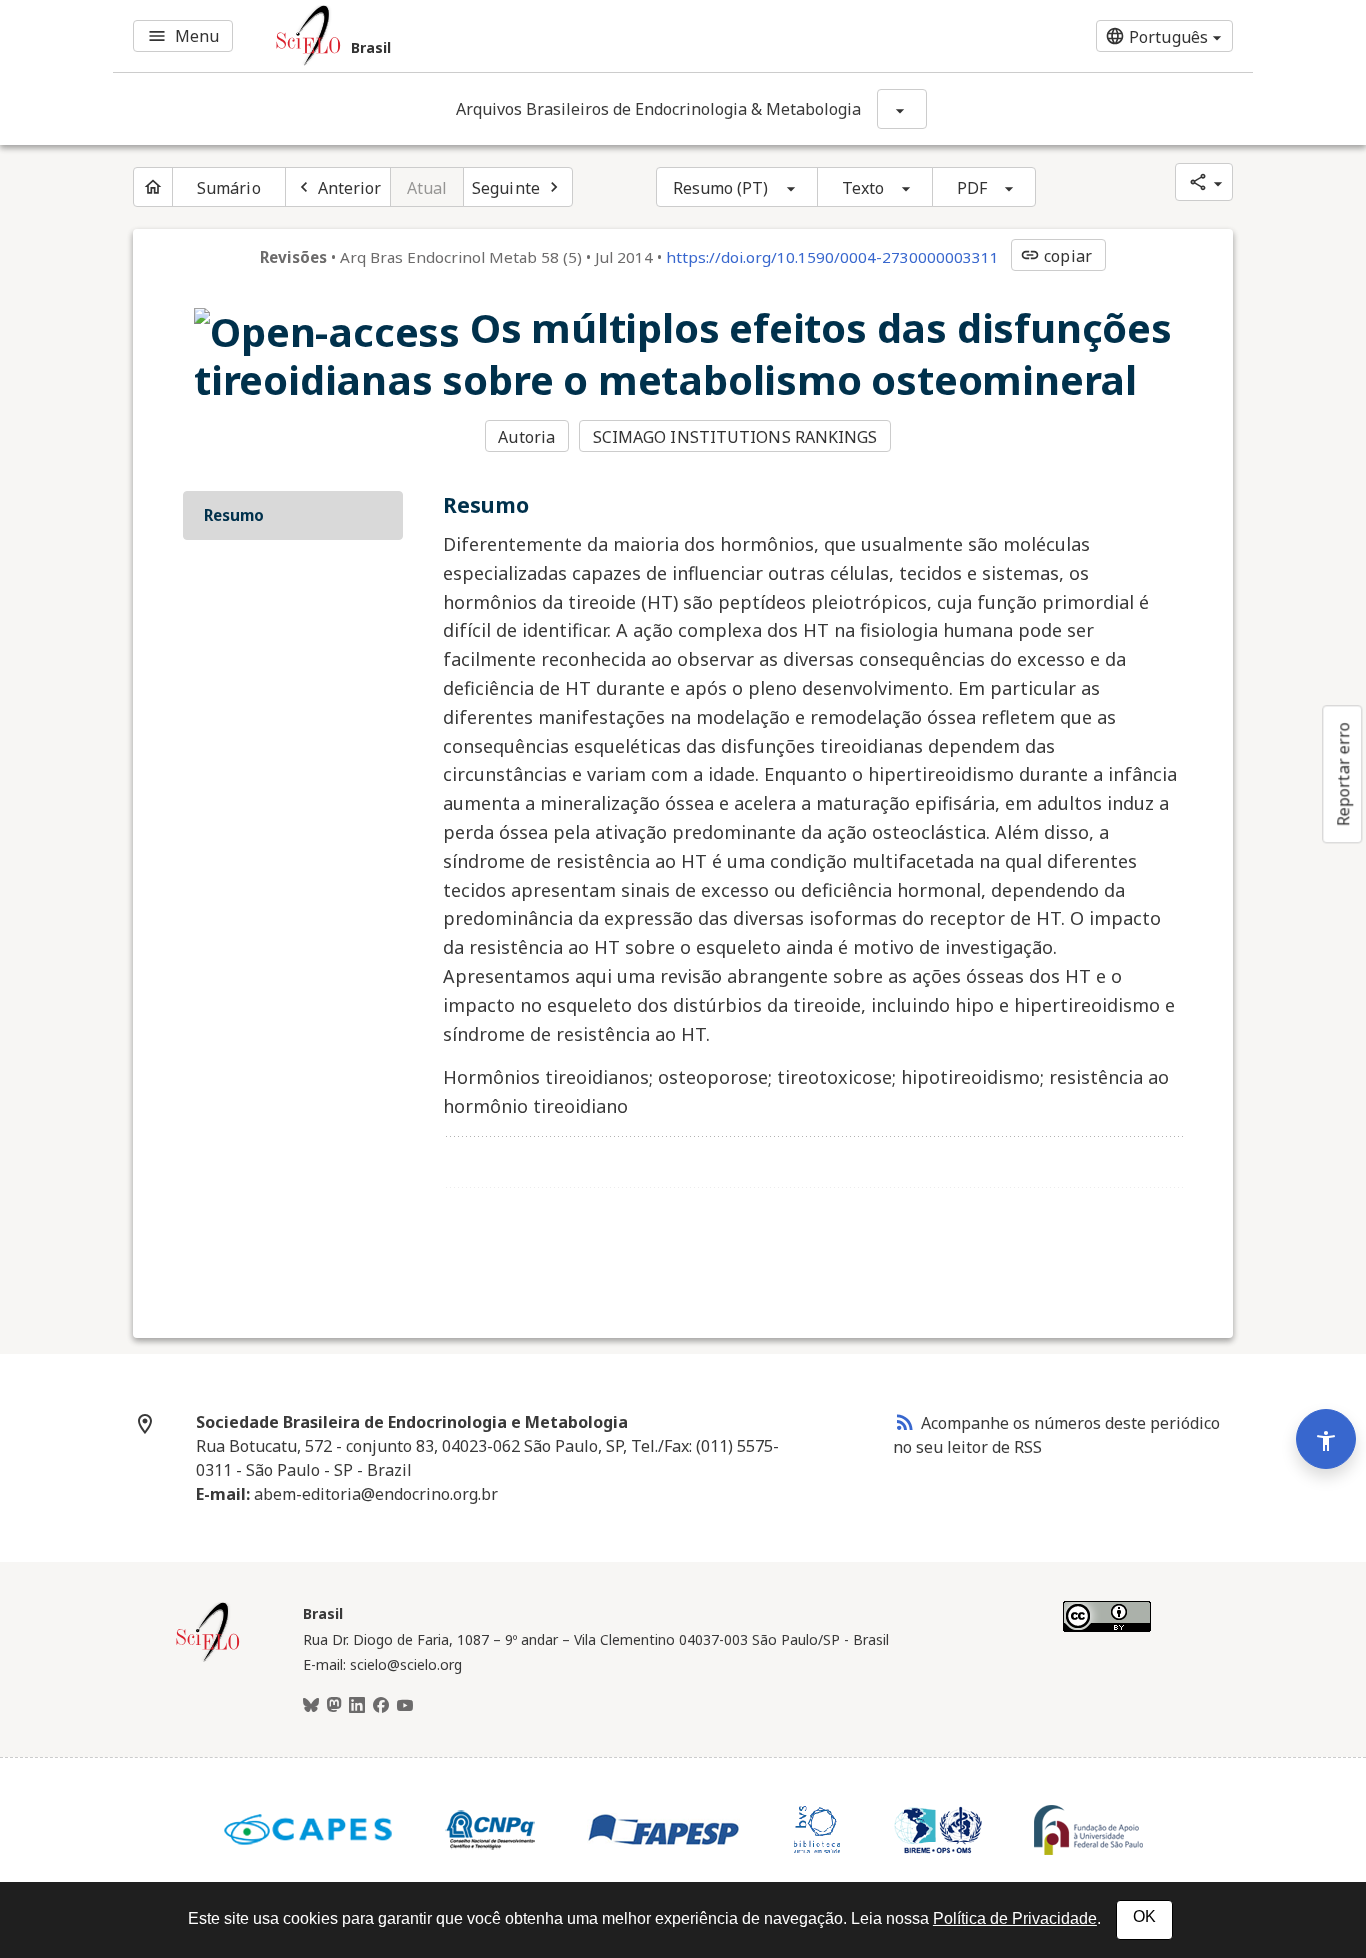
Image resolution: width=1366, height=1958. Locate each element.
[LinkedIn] (357, 1706)
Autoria (526, 437)
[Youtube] (405, 1706)
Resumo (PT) (721, 188)
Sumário (229, 188)
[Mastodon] (334, 1706)
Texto (863, 188)
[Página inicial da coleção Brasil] (208, 1659)
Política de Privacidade (1015, 1918)
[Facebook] (381, 1706)
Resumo (234, 515)
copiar (1056, 256)
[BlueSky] (311, 1706)
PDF (972, 188)
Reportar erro (1343, 774)
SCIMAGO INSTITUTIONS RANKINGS (735, 437)
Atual (427, 188)
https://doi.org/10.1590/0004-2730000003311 (832, 257)
